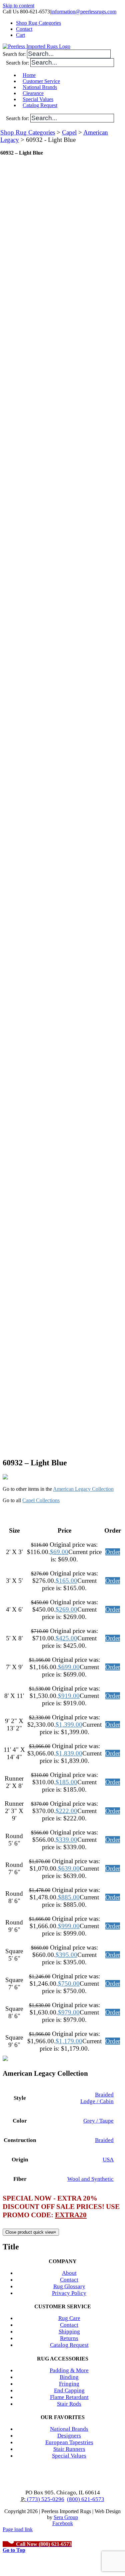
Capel (69, 132)
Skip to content (18, 6)
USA (108, 2160)
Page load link (18, 2529)
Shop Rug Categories (28, 132)
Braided (104, 2095)
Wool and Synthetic (90, 2179)
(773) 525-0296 (45, 2499)
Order (113, 1552)
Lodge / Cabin (97, 2101)
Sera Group (66, 2517)
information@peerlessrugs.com (84, 12)
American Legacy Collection (83, 1489)
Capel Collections (41, 1500)
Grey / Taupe (98, 2121)
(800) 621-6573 (86, 2499)
